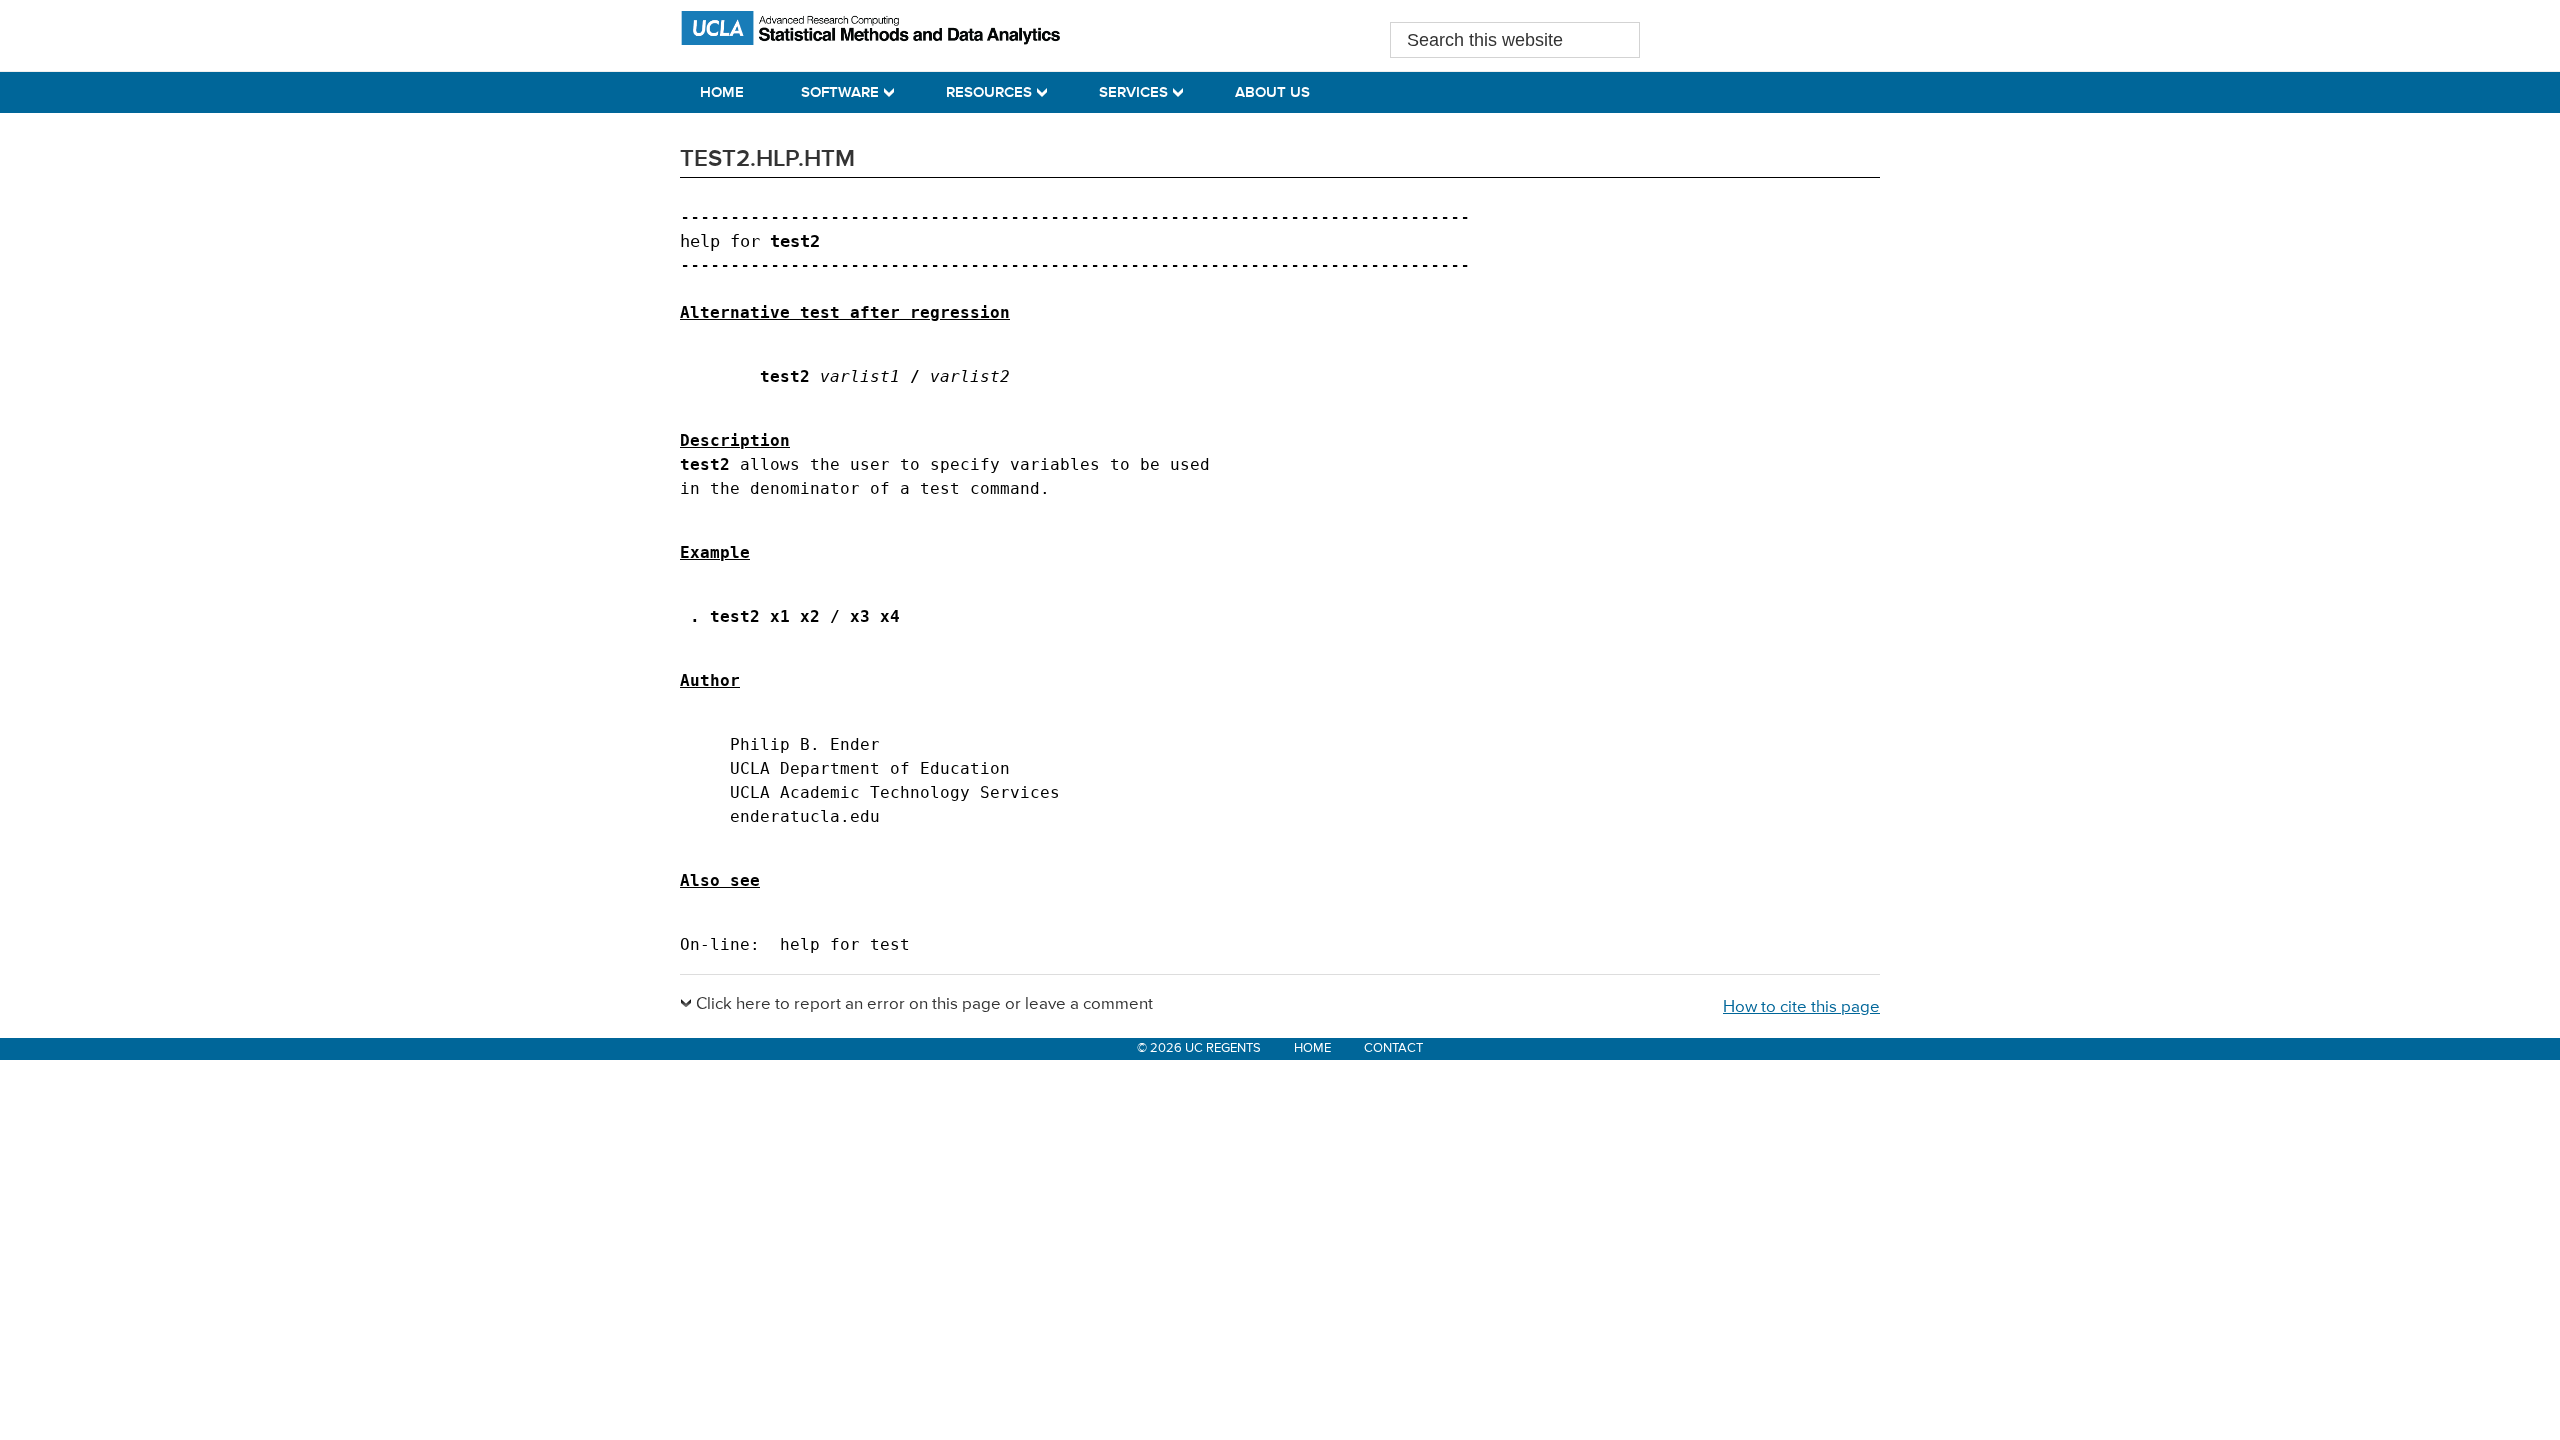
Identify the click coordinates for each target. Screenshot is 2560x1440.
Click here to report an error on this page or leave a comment (924, 1004)
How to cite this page (1801, 1007)
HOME (1312, 1048)
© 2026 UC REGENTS (1199, 1048)
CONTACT (1393, 1048)
